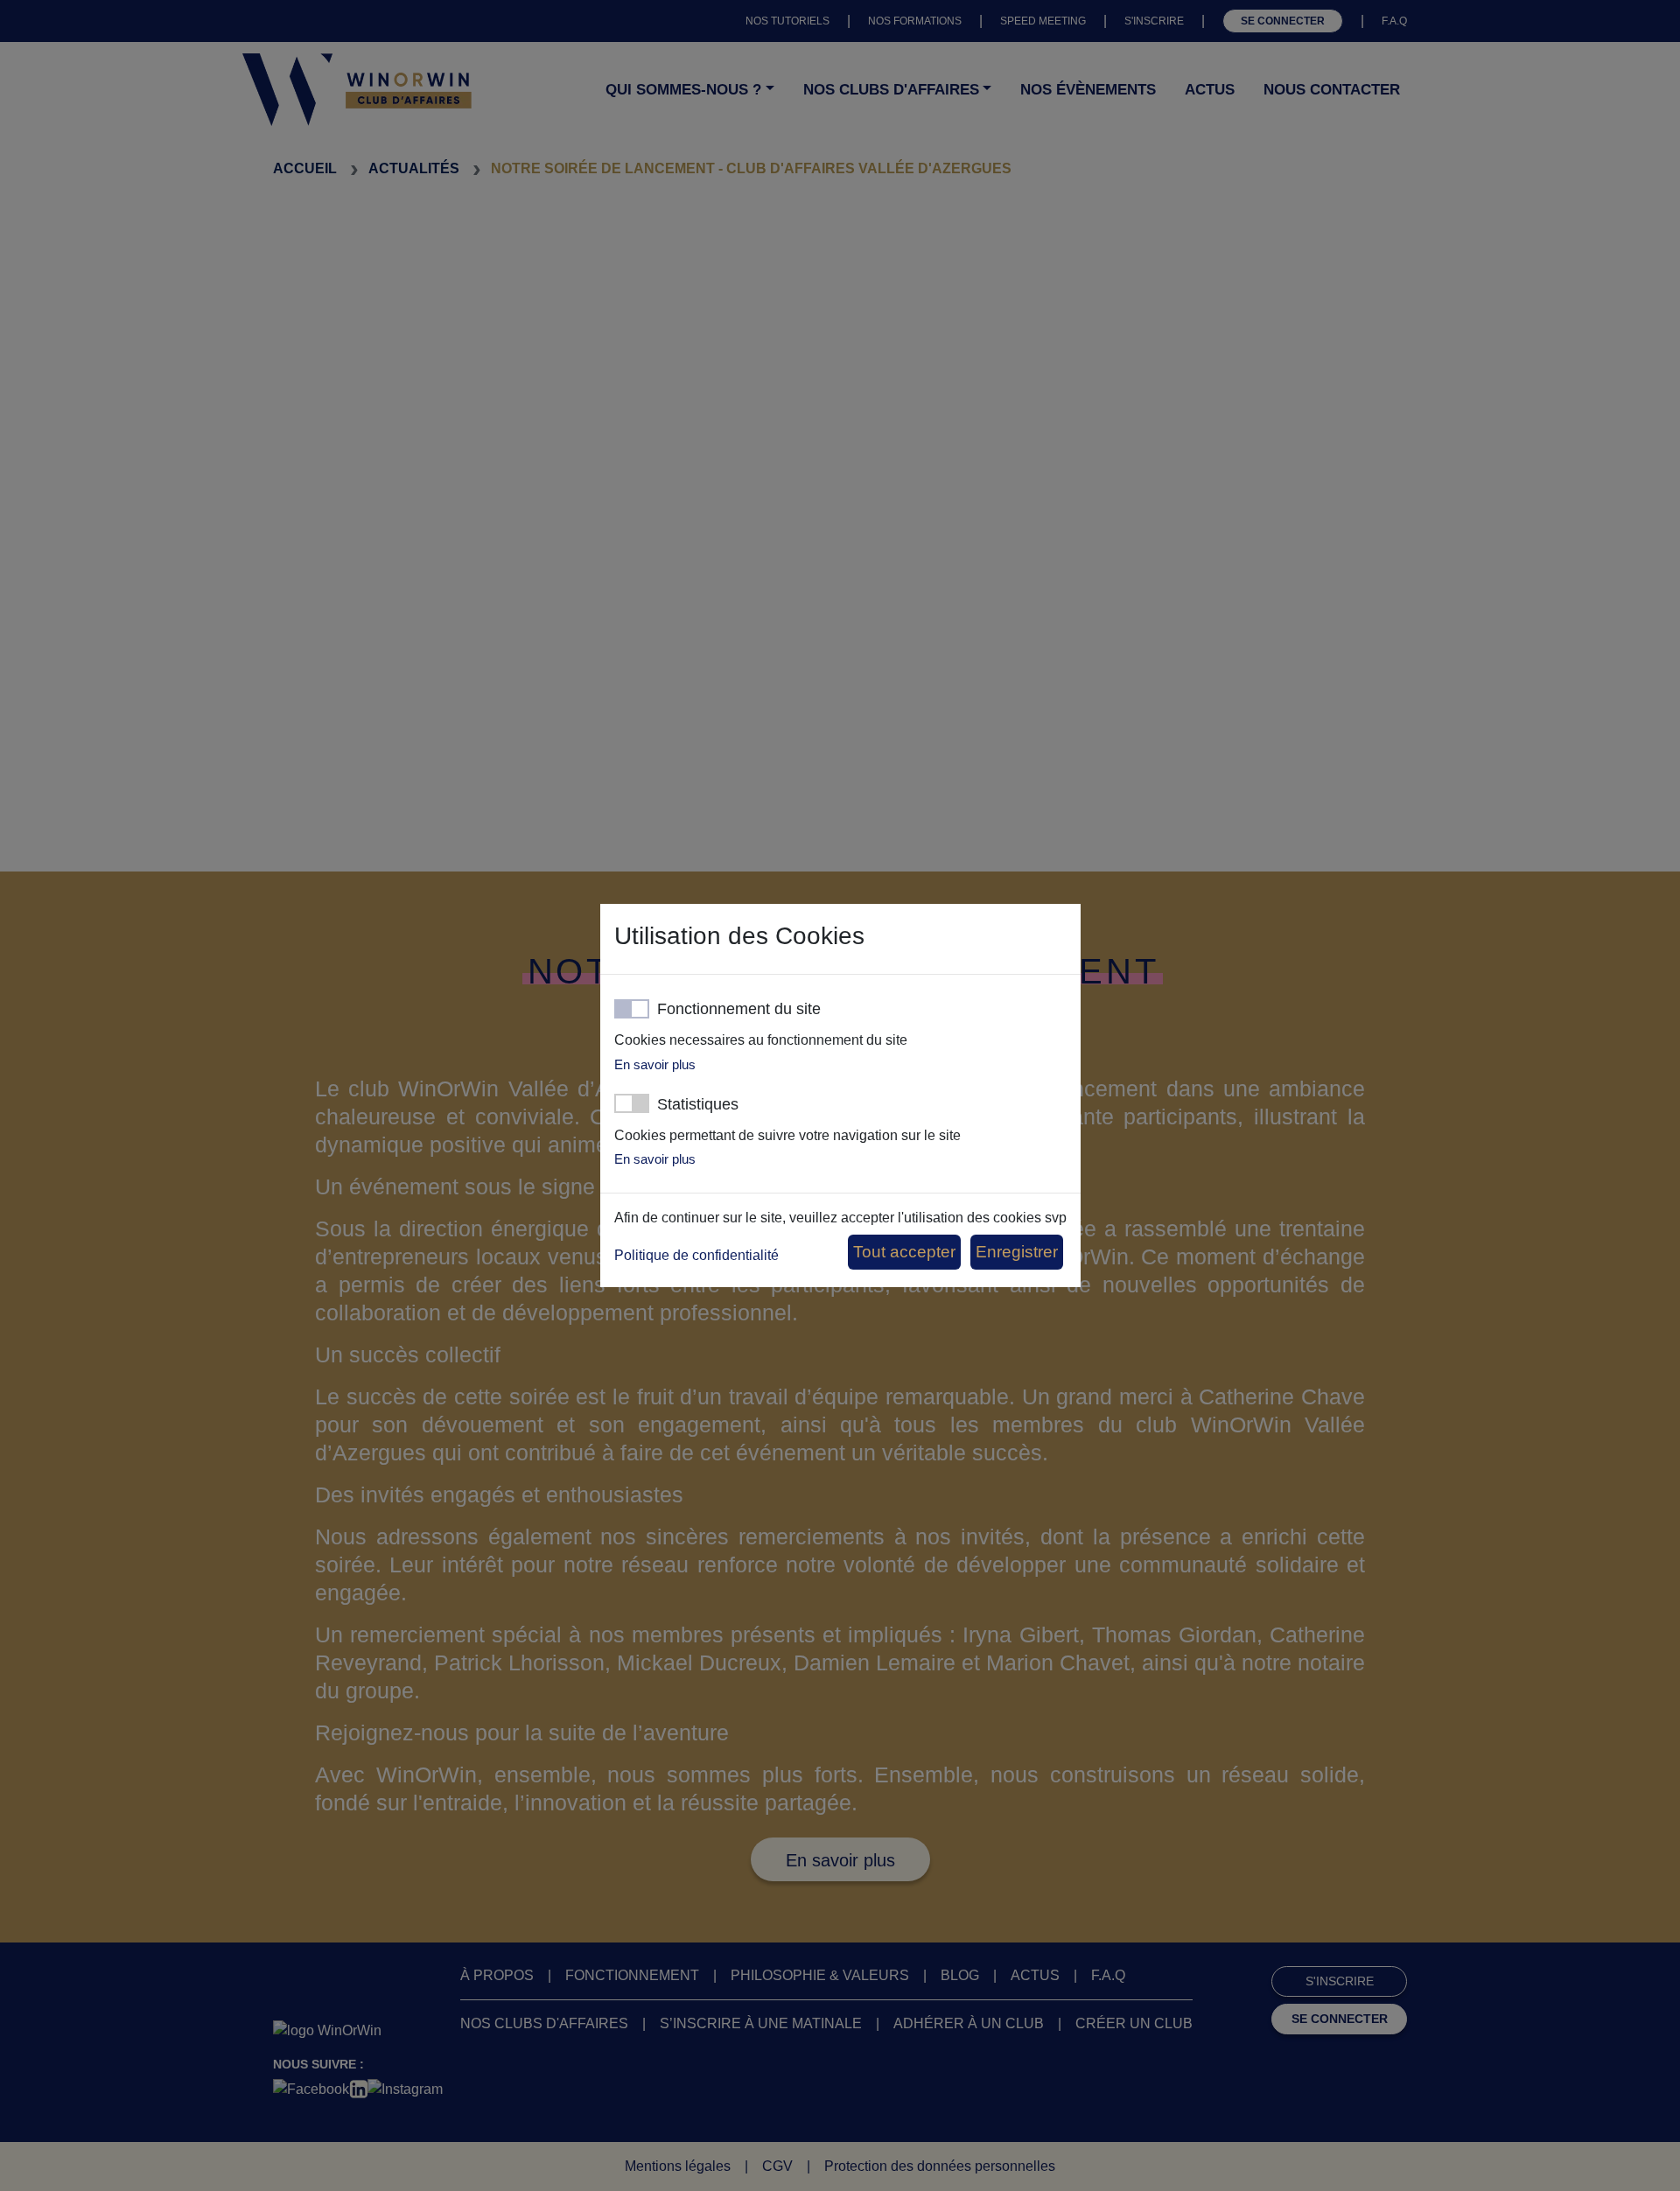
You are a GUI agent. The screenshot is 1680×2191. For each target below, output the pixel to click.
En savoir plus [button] (655, 1064)
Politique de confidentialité (696, 1255)
